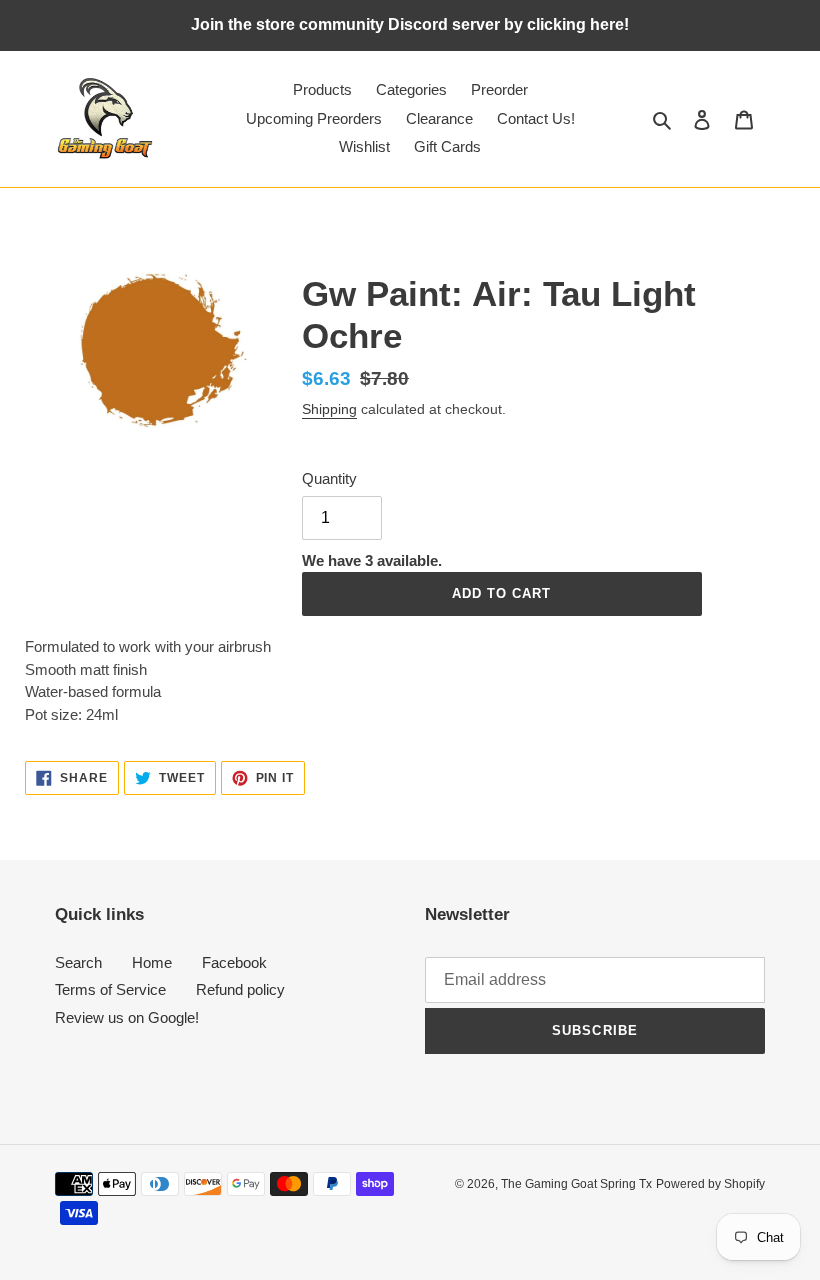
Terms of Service (110, 989)
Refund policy (240, 989)
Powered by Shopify (710, 1184)
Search (78, 962)
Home (152, 962)
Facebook (234, 962)
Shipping (329, 409)
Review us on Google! (127, 1017)
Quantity (329, 478)
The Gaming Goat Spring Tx (576, 1184)
